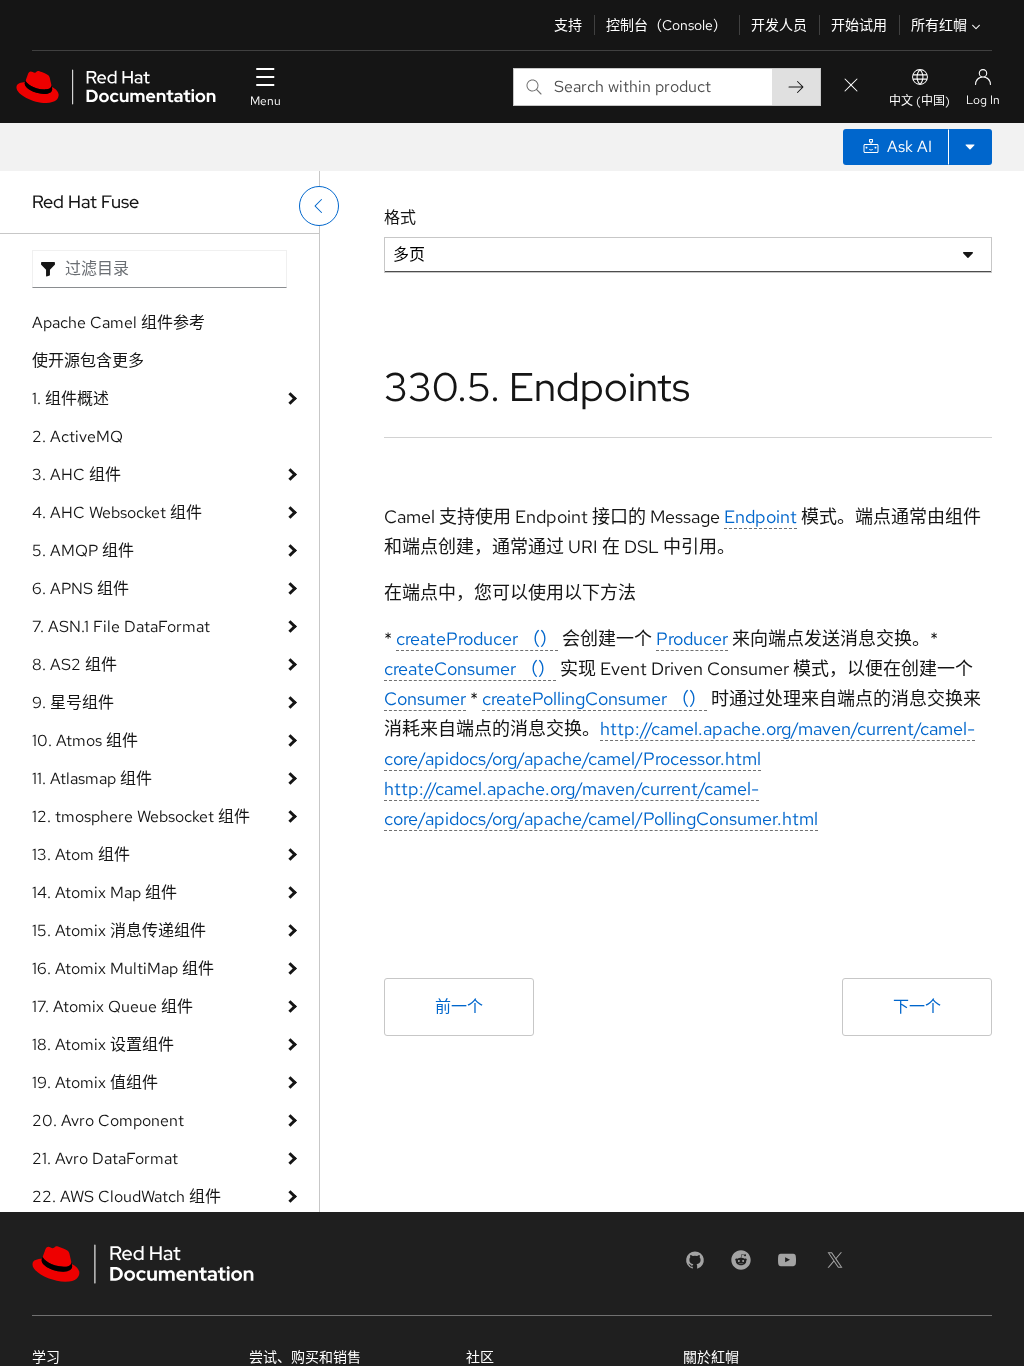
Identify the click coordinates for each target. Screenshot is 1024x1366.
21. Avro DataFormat (105, 1158)
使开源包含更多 (88, 360)
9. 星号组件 (73, 702)
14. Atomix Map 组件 (104, 892)
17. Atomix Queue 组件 (112, 1006)
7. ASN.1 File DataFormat (121, 626)
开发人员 (779, 25)
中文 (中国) (919, 101)
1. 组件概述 (70, 398)
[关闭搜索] (851, 86)
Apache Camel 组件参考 (118, 322)
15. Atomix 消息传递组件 (119, 930)
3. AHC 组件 (76, 474)
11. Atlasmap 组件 (92, 778)
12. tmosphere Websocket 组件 (141, 816)
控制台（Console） (666, 25)
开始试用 (859, 25)
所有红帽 (939, 25)
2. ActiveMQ (77, 436)
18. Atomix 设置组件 (103, 1044)
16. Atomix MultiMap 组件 (123, 968)
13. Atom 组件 (81, 854)
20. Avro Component (108, 1120)
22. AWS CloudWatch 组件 (126, 1196)
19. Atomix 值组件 (95, 1082)
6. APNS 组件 (80, 588)
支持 (568, 25)
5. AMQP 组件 (83, 550)
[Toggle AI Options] (970, 147)
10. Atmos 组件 (85, 740)
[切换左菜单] (319, 206)
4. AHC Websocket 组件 (117, 512)
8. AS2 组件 (74, 664)
